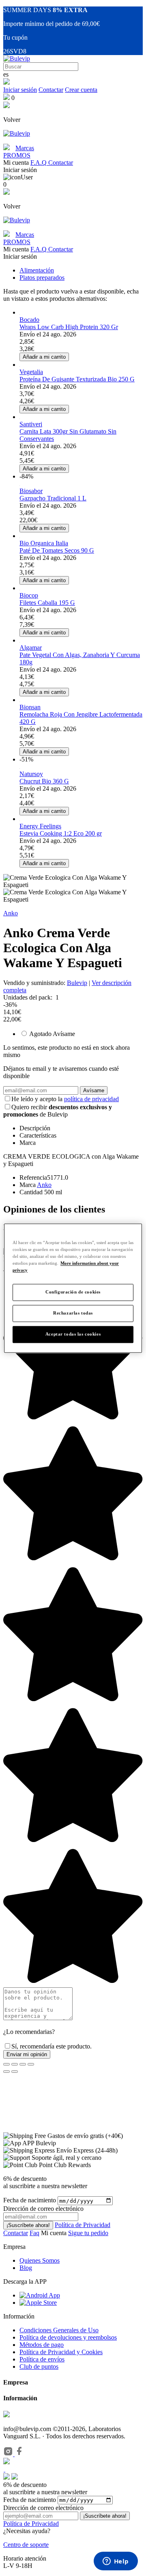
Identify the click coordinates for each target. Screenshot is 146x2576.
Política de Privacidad (83, 2225)
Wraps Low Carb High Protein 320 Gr (69, 327)
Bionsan (30, 707)
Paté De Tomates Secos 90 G (57, 550)
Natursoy (31, 774)
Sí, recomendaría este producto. (52, 2046)
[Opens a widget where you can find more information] (116, 2562)
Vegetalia (31, 372)
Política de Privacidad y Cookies (61, 2352)
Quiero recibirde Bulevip (58, 1111)
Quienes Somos (40, 2260)
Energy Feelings (40, 826)
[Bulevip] (17, 58)
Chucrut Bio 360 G (44, 781)
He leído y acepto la (65, 1099)
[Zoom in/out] (31, 2064)
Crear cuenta (81, 90)
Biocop (29, 595)
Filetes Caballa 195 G (47, 603)
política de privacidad (91, 1099)
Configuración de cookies (73, 1292)
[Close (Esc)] (6, 2064)
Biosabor (31, 491)
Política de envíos (42, 2359)
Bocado (29, 320)
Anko (11, 913)
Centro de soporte (26, 2545)
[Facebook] (19, 2454)
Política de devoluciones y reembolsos (68, 2337)
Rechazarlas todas (73, 1313)
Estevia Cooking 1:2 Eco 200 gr (61, 833)
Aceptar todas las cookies (73, 1334)
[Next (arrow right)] (15, 2072)
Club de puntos (39, 2366)
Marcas (25, 148)
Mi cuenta (55, 2233)
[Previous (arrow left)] (6, 2072)
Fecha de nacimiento (30, 2201)
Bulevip (77, 983)
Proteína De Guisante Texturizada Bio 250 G (77, 379)
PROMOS (17, 155)
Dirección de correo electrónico (43, 2508)
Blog (26, 2268)
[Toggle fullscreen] (23, 2064)
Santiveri (31, 424)
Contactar (51, 90)
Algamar (31, 648)
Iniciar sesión (20, 90)
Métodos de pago (42, 2345)
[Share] (15, 2064)
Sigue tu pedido (88, 2233)
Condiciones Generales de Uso (59, 2330)
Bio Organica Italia (44, 543)
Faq (34, 2233)
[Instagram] (9, 2454)
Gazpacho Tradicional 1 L (53, 498)
